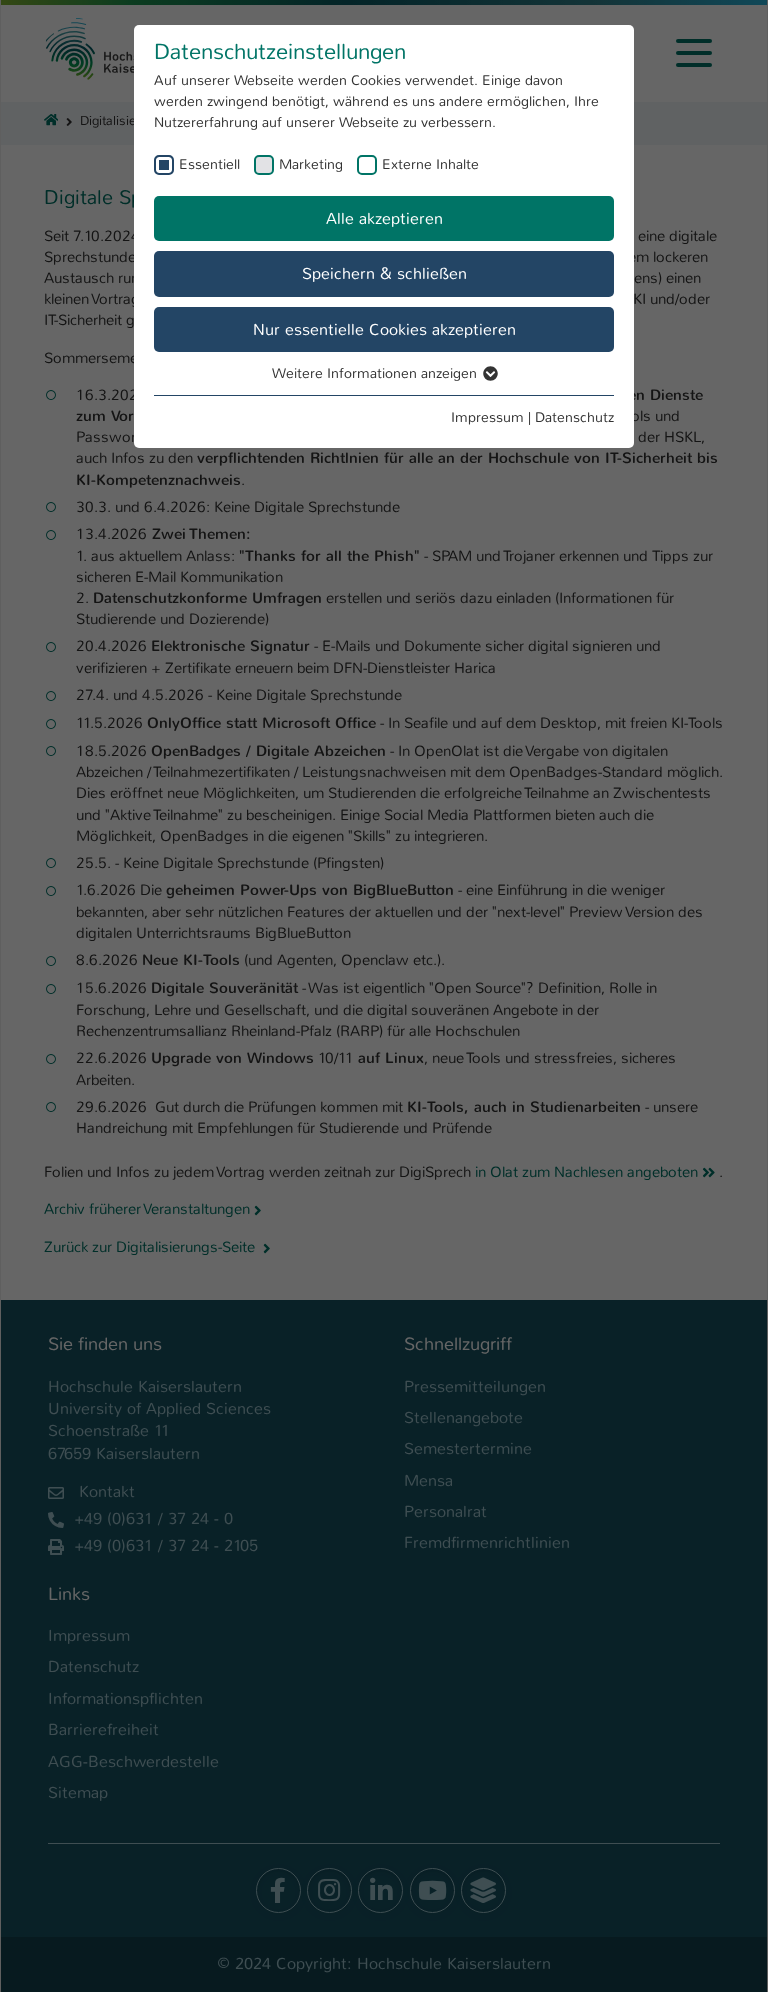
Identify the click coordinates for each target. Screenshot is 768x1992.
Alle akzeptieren (384, 218)
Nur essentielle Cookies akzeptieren (384, 329)
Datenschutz (574, 417)
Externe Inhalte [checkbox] (430, 164)
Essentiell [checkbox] (209, 164)
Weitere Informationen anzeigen (376, 373)
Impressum (487, 417)
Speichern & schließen (384, 273)
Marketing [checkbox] (311, 164)
